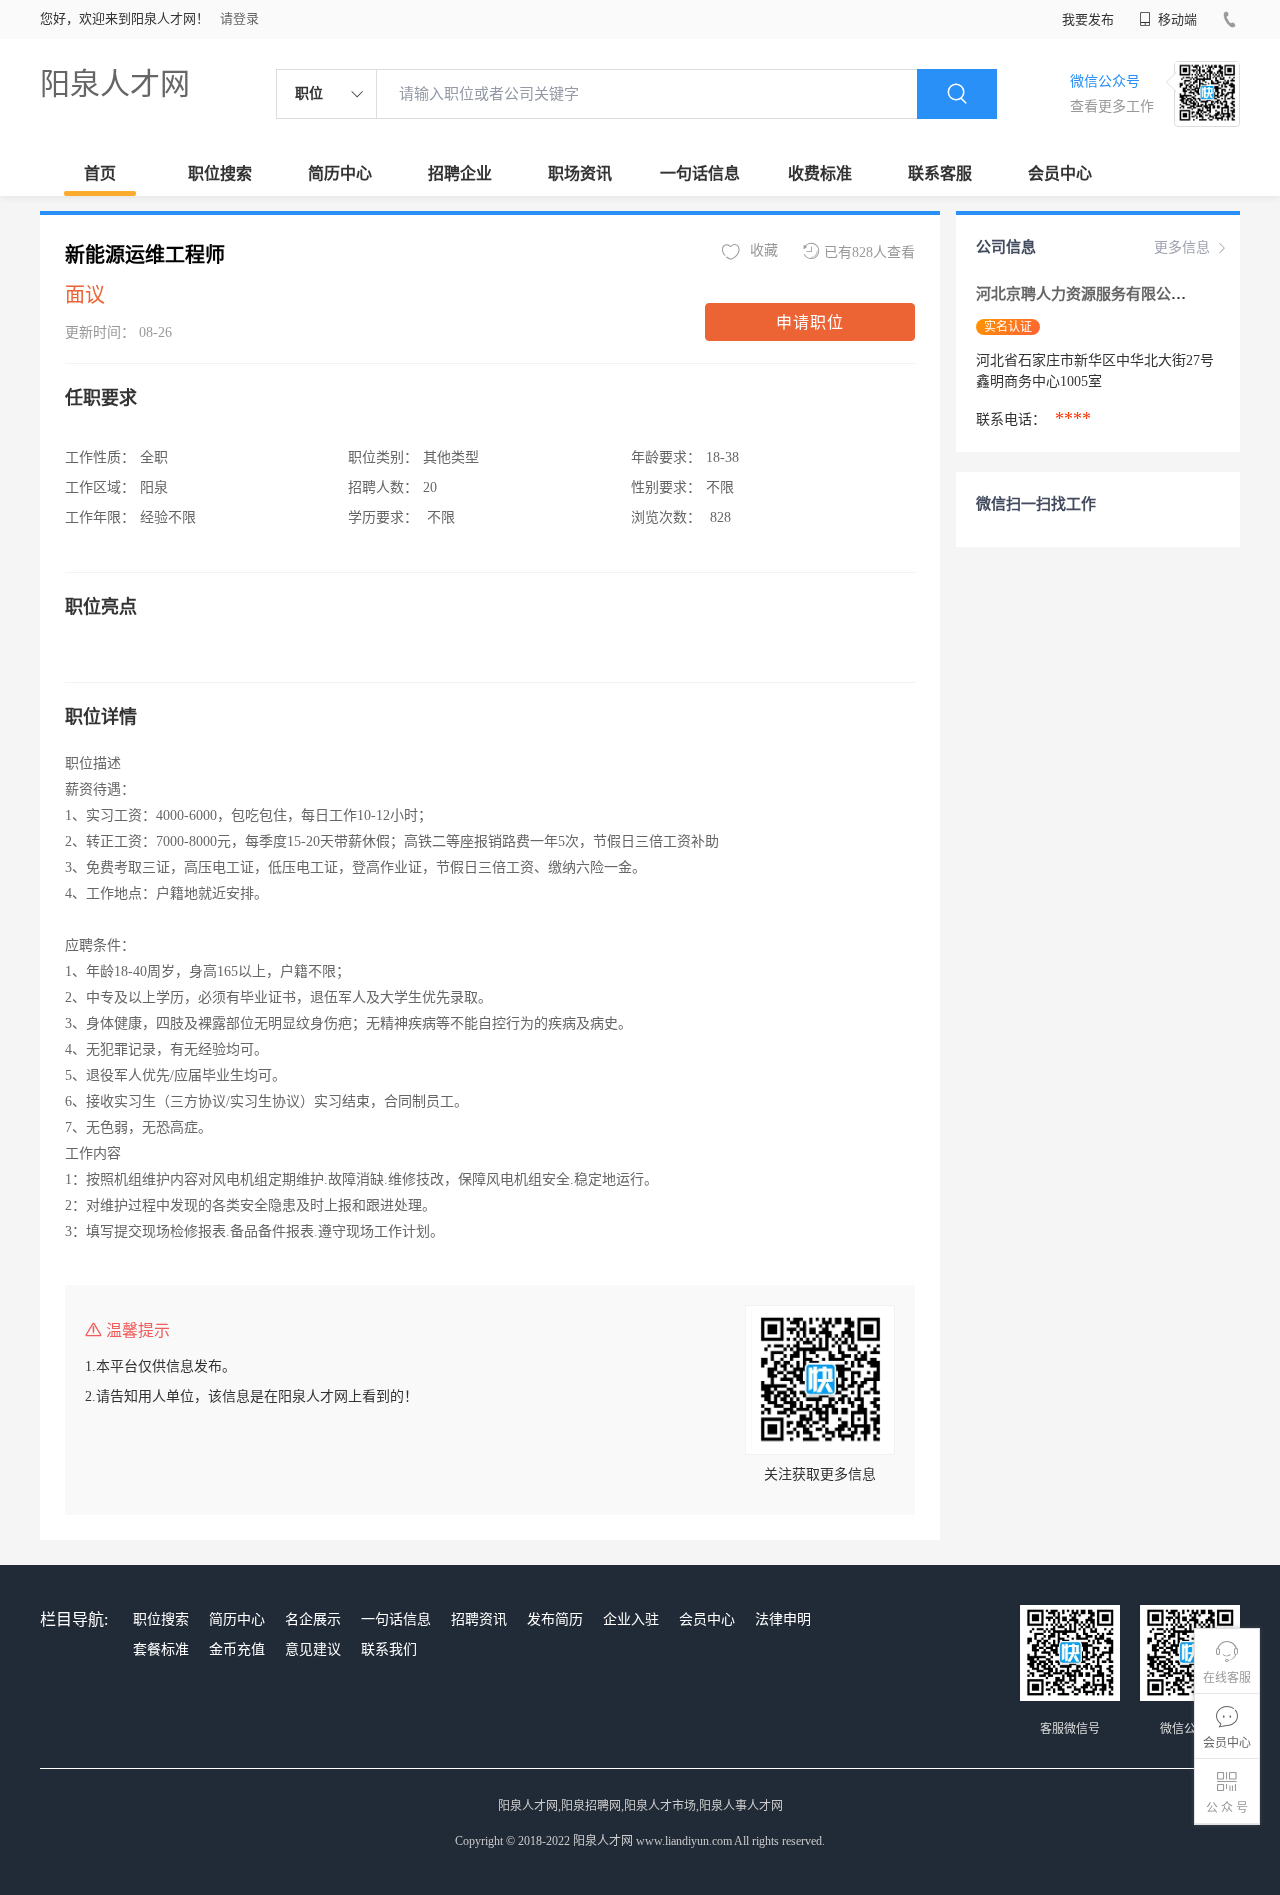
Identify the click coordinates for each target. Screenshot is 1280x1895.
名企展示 (313, 1619)
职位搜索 (220, 173)
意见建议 (313, 1649)
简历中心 (340, 173)
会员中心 (1060, 173)
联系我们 (389, 1649)
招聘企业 (460, 173)
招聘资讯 (479, 1619)
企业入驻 (631, 1619)
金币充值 (237, 1649)
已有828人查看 (869, 252)
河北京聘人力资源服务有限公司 (1083, 294)
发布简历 (555, 1619)
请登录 (239, 18)
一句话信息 (700, 173)
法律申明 (783, 1619)
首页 (100, 173)
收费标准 (820, 173)
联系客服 (940, 173)
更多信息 (1182, 247)
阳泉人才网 (115, 83)
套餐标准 (161, 1649)
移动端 (1176, 19)
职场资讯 (580, 173)
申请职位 (810, 322)
